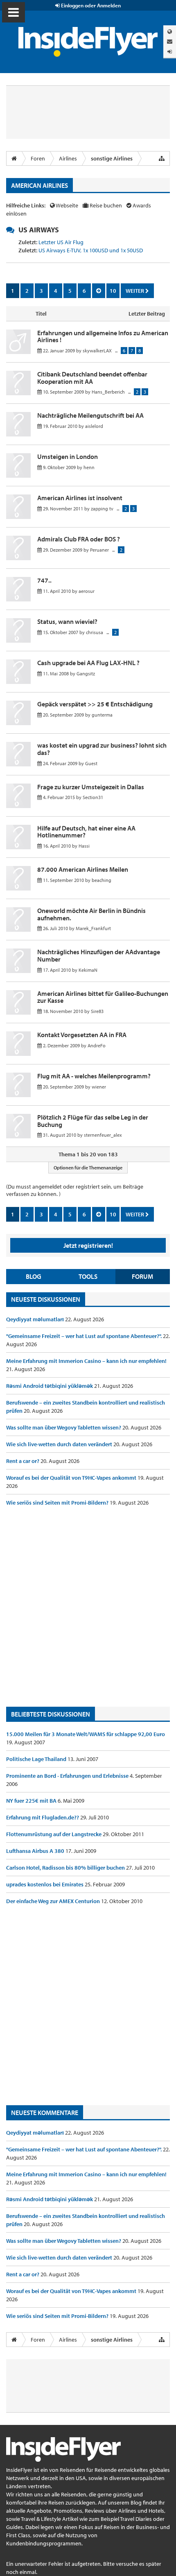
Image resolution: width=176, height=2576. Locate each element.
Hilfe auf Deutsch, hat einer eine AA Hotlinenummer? (86, 832)
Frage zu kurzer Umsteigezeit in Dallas (91, 787)
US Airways (39, 230)
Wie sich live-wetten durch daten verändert (60, 1444)
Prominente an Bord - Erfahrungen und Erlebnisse (68, 1776)
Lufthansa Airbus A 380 (36, 1851)
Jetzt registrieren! (88, 1245)
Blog (34, 1276)
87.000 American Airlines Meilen (83, 869)
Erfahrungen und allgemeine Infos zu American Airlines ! (103, 336)
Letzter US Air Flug (61, 242)
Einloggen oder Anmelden (90, 5)
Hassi (84, 846)
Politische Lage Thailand (37, 1759)
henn (89, 467)
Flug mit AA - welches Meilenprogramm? (94, 1076)
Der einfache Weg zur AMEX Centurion (54, 1901)
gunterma (102, 715)
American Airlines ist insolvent (80, 498)
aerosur (87, 591)
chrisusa (95, 632)
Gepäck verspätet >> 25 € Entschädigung (95, 704)
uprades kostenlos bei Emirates (45, 1884)
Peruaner (99, 550)
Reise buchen (106, 205)
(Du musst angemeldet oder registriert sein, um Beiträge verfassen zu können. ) (75, 1190)
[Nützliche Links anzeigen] (162, 158)
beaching (102, 880)
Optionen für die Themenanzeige (88, 1168)
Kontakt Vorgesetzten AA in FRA (82, 1035)
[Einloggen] (170, 52)
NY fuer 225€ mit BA (32, 1801)
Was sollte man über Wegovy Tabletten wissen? (64, 1427)
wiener (99, 1087)
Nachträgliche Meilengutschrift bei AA (90, 415)
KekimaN (88, 970)
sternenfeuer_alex (103, 1135)
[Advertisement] (88, 1607)
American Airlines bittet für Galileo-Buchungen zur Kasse (103, 997)
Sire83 (97, 1011)
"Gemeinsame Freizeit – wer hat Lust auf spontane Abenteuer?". (85, 1336)
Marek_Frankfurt (93, 928)
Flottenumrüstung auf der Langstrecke (54, 1834)
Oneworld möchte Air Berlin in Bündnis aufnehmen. (91, 914)
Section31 (93, 797)
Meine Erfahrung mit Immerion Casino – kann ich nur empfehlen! (86, 1361)
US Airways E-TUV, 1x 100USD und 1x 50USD (91, 250)
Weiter (135, 291)
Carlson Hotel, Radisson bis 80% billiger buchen (66, 1868)
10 (113, 291)
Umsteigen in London (68, 456)
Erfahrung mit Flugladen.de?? (43, 1817)
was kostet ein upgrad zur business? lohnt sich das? (102, 749)
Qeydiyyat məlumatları (36, 1319)
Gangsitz (86, 674)
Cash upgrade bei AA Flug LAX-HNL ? (88, 663)
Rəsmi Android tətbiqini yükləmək (50, 1386)
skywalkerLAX (97, 351)
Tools (88, 1276)
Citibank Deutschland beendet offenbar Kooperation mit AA (92, 378)
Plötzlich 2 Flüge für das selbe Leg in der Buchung (93, 1121)
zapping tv (102, 509)
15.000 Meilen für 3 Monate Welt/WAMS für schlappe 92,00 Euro (86, 1734)
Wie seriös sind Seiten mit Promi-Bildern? (58, 1503)
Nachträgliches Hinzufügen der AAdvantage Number (99, 955)
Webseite (67, 205)
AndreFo (97, 1045)
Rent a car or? (23, 1461)
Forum (142, 1276)
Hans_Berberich (108, 392)
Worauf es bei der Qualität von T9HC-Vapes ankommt (72, 1478)
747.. (44, 580)
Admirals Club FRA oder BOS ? (79, 539)
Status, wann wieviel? (67, 621)
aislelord (94, 426)
